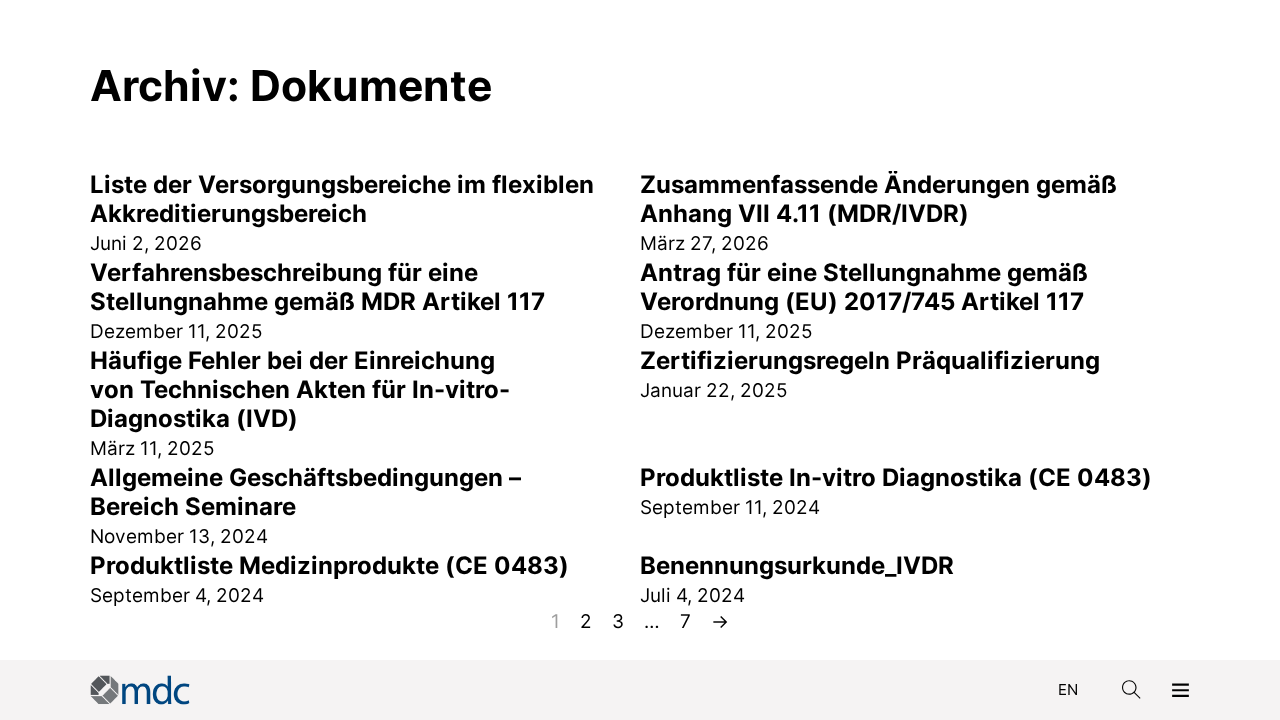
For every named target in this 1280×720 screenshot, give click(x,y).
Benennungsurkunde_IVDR (797, 565)
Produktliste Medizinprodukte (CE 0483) (329, 565)
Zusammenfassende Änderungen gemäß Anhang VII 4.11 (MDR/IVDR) (878, 199)
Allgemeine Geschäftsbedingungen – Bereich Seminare (305, 492)
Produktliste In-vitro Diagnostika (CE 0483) (896, 477)
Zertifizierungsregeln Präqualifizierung (870, 360)
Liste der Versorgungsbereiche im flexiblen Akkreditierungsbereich (342, 199)
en (1068, 689)
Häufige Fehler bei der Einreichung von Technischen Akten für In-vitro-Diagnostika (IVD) (300, 389)
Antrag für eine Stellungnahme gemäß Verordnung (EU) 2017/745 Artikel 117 (864, 287)
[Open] (1180, 689)
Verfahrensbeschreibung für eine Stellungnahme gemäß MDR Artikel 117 (317, 287)
